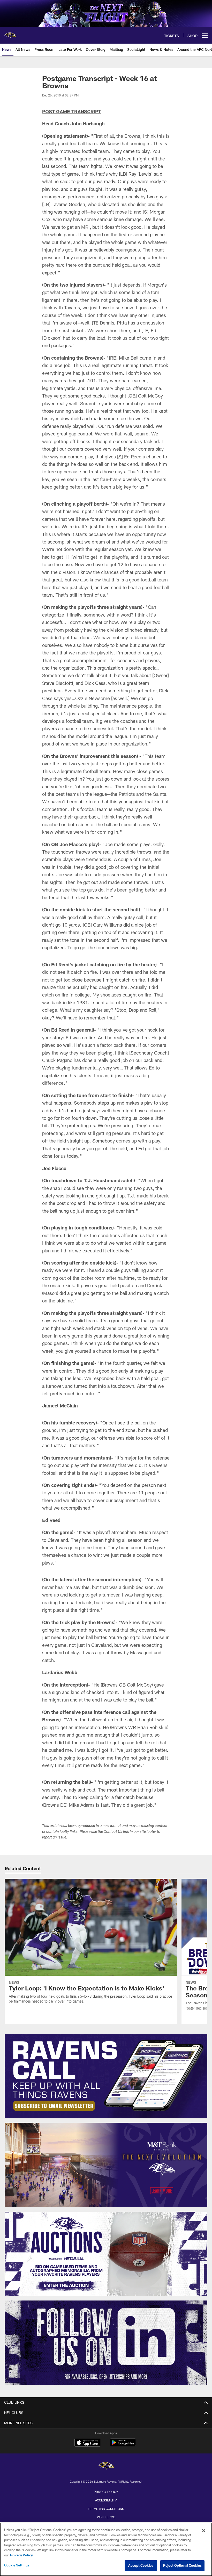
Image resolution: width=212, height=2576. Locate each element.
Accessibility (106, 2500)
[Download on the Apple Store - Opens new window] (87, 2443)
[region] (106, 2549)
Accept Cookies (141, 2565)
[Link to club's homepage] (10, 33)
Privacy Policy (106, 2492)
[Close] (204, 2531)
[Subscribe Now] (106, 2076)
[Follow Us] (106, 2343)
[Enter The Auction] (106, 2254)
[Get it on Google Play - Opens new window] (123, 2445)
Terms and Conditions (106, 2509)
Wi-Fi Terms (106, 2517)
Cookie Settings (17, 2565)
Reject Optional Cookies (182, 2565)
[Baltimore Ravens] (106, 2466)
